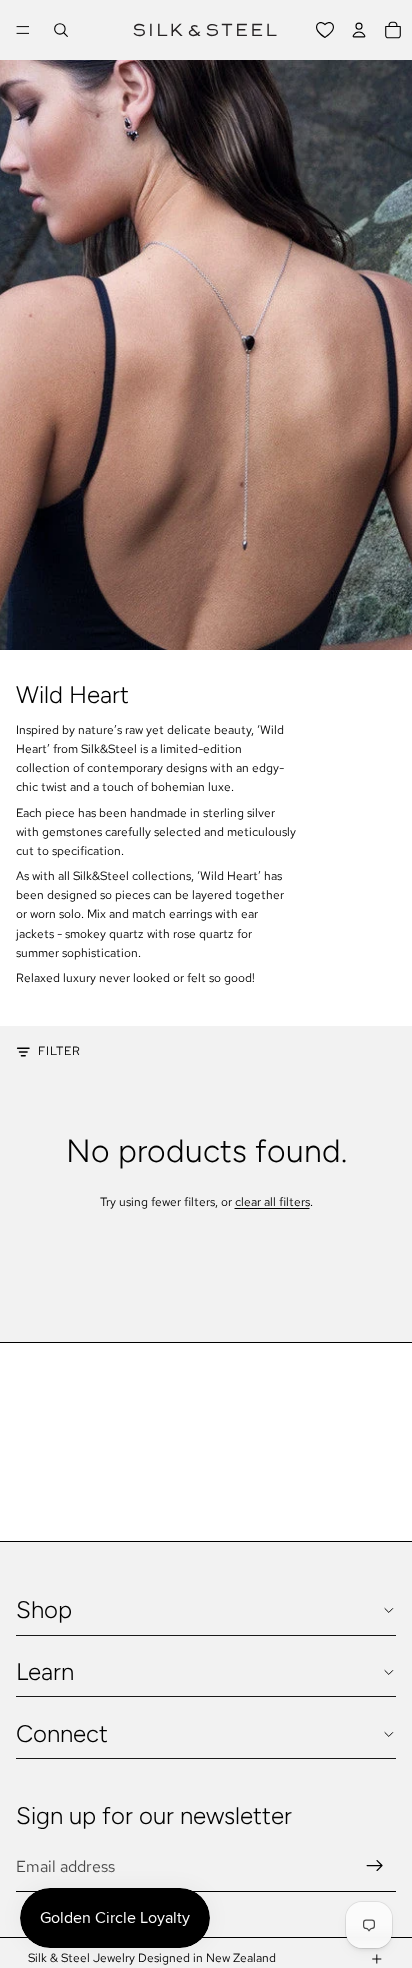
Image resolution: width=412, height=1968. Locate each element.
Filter (59, 1051)
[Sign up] (375, 1866)
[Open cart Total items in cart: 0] (393, 30)
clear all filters (272, 1202)
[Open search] (61, 30)
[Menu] (23, 30)
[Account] (359, 30)
